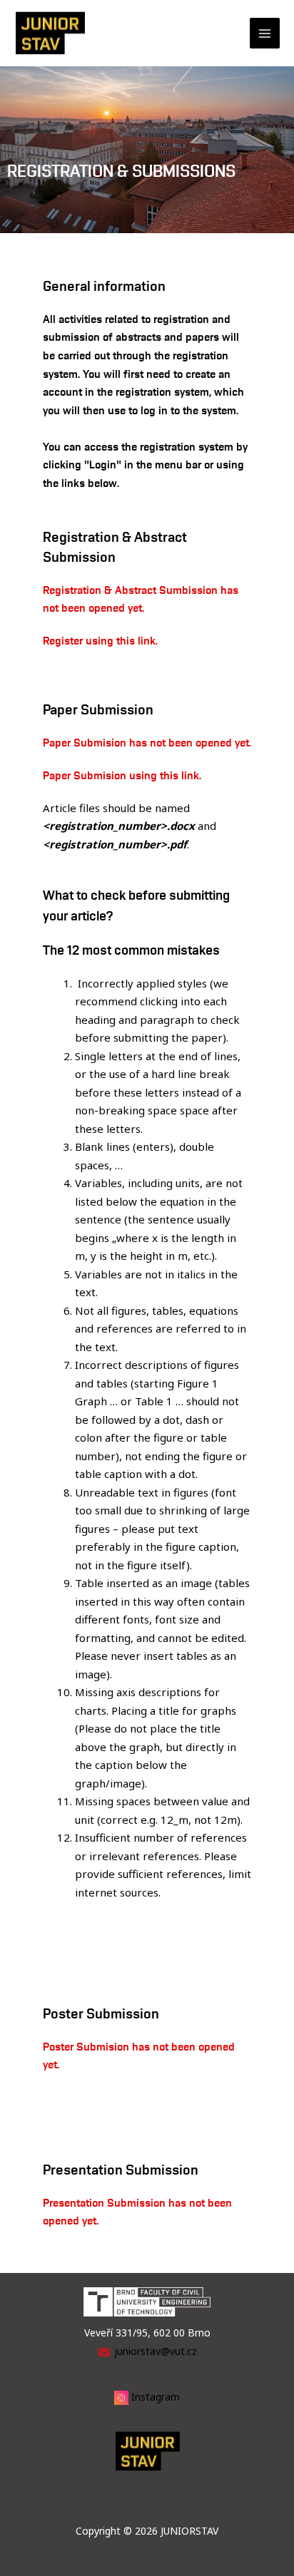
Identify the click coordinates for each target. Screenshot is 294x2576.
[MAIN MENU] (265, 33)
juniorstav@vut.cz (156, 2351)
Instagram (156, 2397)
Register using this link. (100, 640)
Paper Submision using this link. (122, 775)
